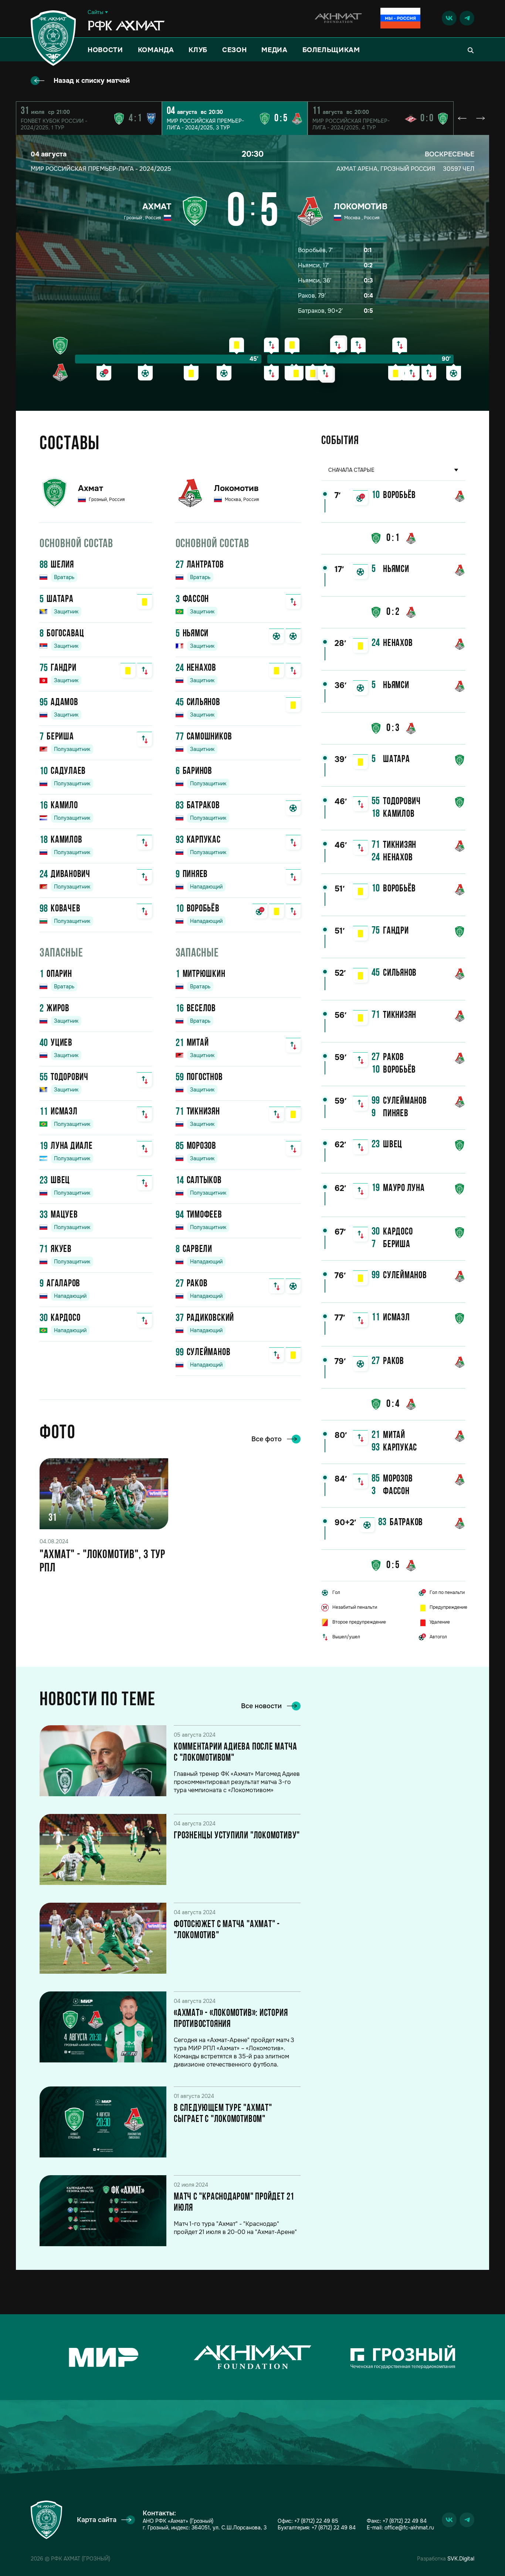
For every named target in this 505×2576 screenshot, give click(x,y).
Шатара (60, 600)
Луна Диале (72, 1146)
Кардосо (65, 1318)
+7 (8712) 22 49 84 (334, 2528)
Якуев (61, 1250)
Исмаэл (64, 1112)
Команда (156, 50)
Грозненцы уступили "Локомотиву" (237, 1836)
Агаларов (63, 1284)
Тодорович (70, 1078)
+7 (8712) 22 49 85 (316, 2521)
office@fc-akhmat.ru (409, 2528)
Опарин (59, 974)
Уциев (62, 1043)
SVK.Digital (461, 2559)
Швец (60, 1181)
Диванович (70, 875)
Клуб (198, 50)
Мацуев (64, 1215)
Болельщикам (331, 50)
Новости (105, 50)
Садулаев (68, 771)
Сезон (234, 50)
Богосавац (65, 634)
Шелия (62, 565)
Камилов (66, 840)
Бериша (60, 737)
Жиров (58, 1009)
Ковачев (65, 909)
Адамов (65, 703)
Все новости (261, 1706)
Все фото (267, 1439)
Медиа (274, 50)
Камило (64, 806)
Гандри (64, 668)
